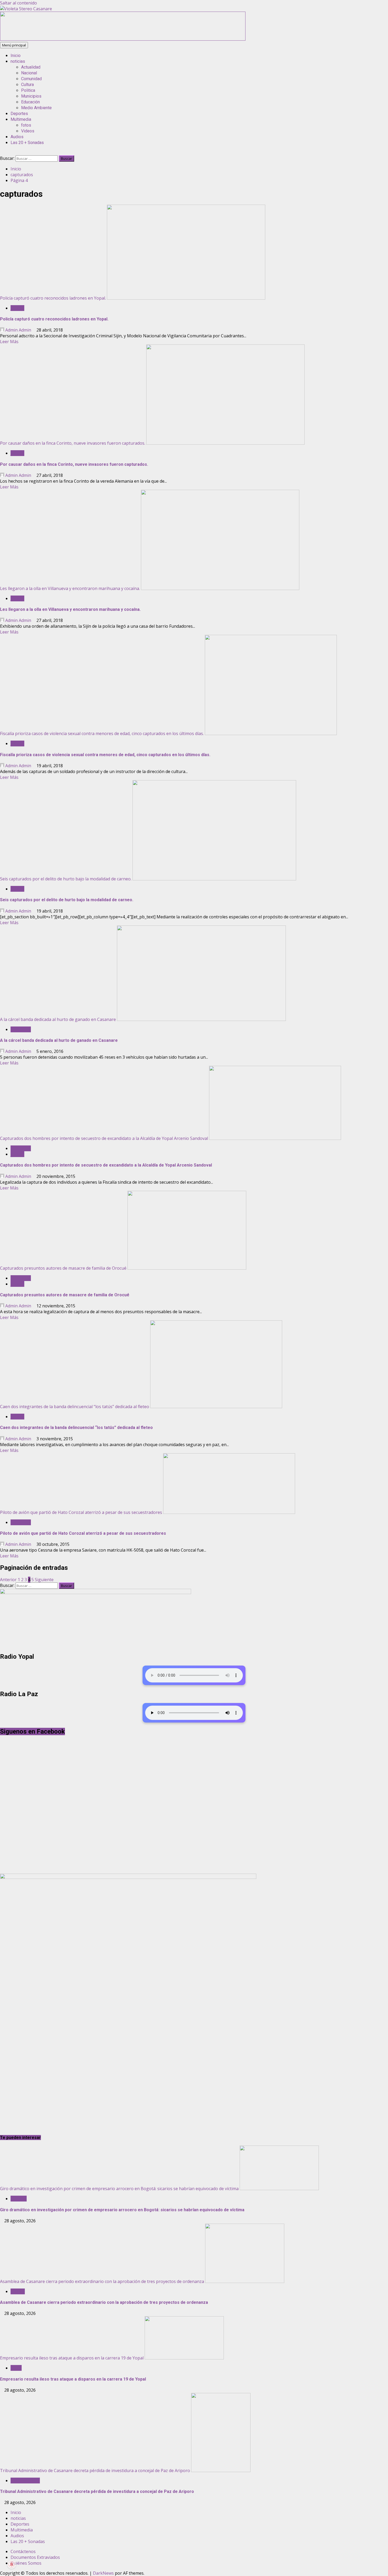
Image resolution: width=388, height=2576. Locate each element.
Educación (30, 102)
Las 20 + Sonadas (27, 143)
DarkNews (103, 2573)
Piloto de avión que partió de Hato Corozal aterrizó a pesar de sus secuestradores (81, 1512)
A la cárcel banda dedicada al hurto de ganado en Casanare (58, 1019)
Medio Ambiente (36, 108)
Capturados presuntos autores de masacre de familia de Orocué (63, 1268)
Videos (28, 131)
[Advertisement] (123, 39)
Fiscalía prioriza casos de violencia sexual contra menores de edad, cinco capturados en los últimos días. (102, 733)
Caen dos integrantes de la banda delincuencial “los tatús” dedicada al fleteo (75, 1407)
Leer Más (9, 342)
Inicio (16, 56)
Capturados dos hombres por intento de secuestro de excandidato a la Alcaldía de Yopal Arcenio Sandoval (104, 1138)
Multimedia (21, 119)
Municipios (31, 96)
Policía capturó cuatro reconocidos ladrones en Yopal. (53, 298)
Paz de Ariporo (25, 2481)
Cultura (27, 85)
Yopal (16, 2368)
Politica (28, 90)
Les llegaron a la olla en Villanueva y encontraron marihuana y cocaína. (70, 588)
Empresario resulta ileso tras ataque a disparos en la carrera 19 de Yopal (72, 2358)
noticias (18, 61)
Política (18, 2291)
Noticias (19, 2199)
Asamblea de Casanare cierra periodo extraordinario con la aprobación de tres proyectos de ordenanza (102, 2281)
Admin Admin (18, 330)
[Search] (2, 152)
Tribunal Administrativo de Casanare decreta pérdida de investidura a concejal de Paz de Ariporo (95, 2471)
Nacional (29, 73)
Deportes (19, 114)
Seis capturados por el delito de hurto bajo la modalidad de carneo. (66, 879)
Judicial (17, 308)
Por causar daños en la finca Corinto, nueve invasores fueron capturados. (73, 443)
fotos (26, 125)
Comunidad (31, 79)
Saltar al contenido (18, 3)
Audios (17, 137)
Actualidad (31, 67)
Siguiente (44, 1580)
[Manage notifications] (12, 2564)
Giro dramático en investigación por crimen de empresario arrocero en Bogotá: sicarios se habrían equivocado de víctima (119, 2189)
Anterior (8, 1580)
